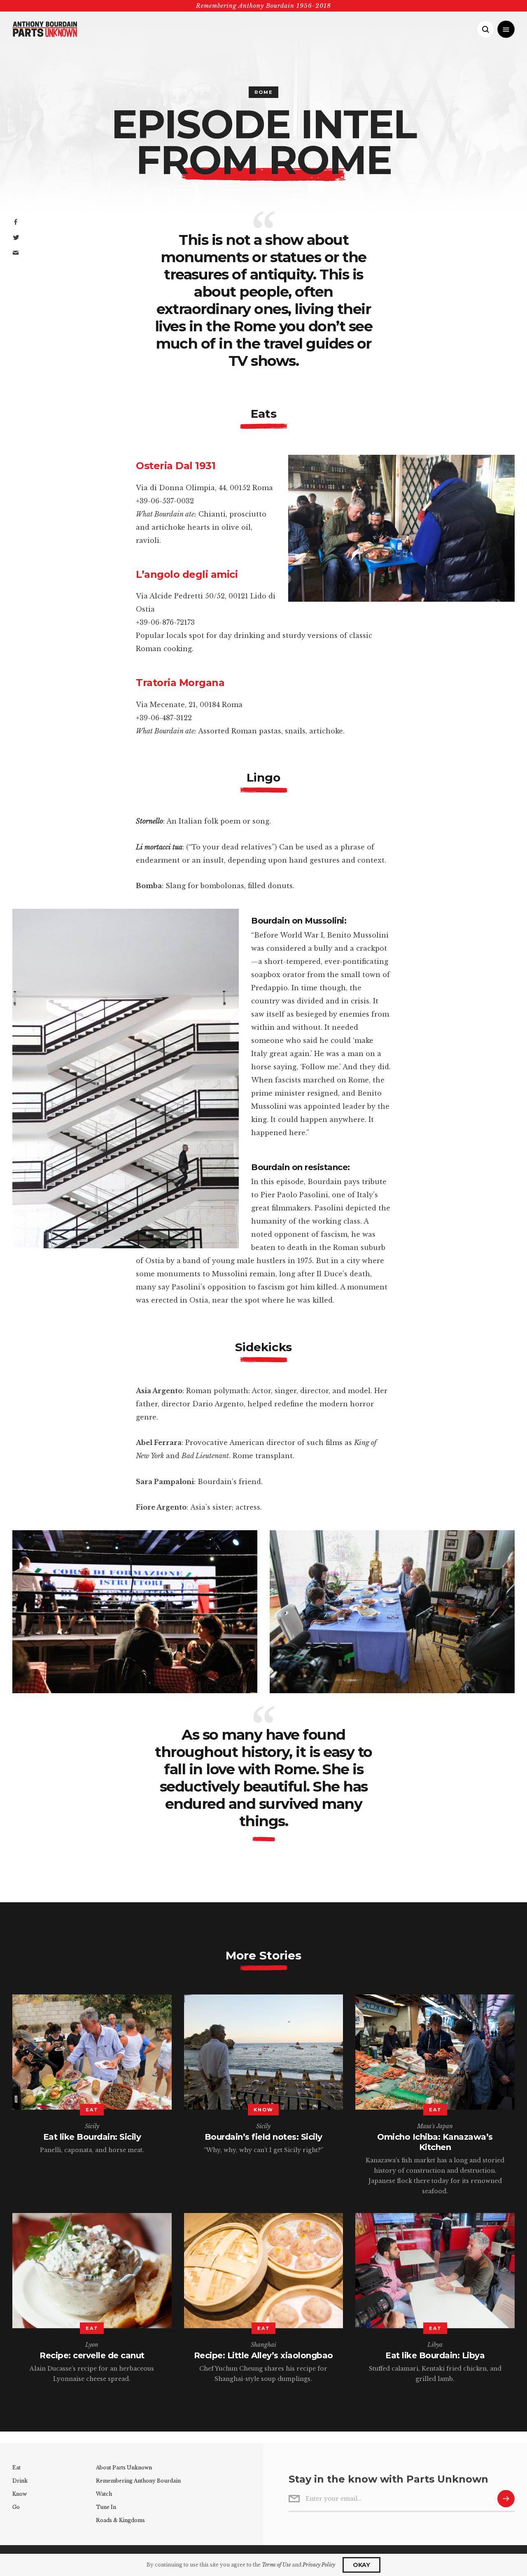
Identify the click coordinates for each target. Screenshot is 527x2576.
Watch (104, 2494)
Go (16, 2507)
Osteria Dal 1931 (176, 466)
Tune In (106, 2507)
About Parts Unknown (124, 2468)
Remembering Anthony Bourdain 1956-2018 (263, 6)
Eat (16, 2468)
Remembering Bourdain (138, 2481)
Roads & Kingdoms (120, 2520)
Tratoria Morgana (180, 683)
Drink (20, 2481)
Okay (361, 2565)
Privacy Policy (319, 2565)
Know (20, 2494)
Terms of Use (276, 2565)
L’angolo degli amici (187, 574)
